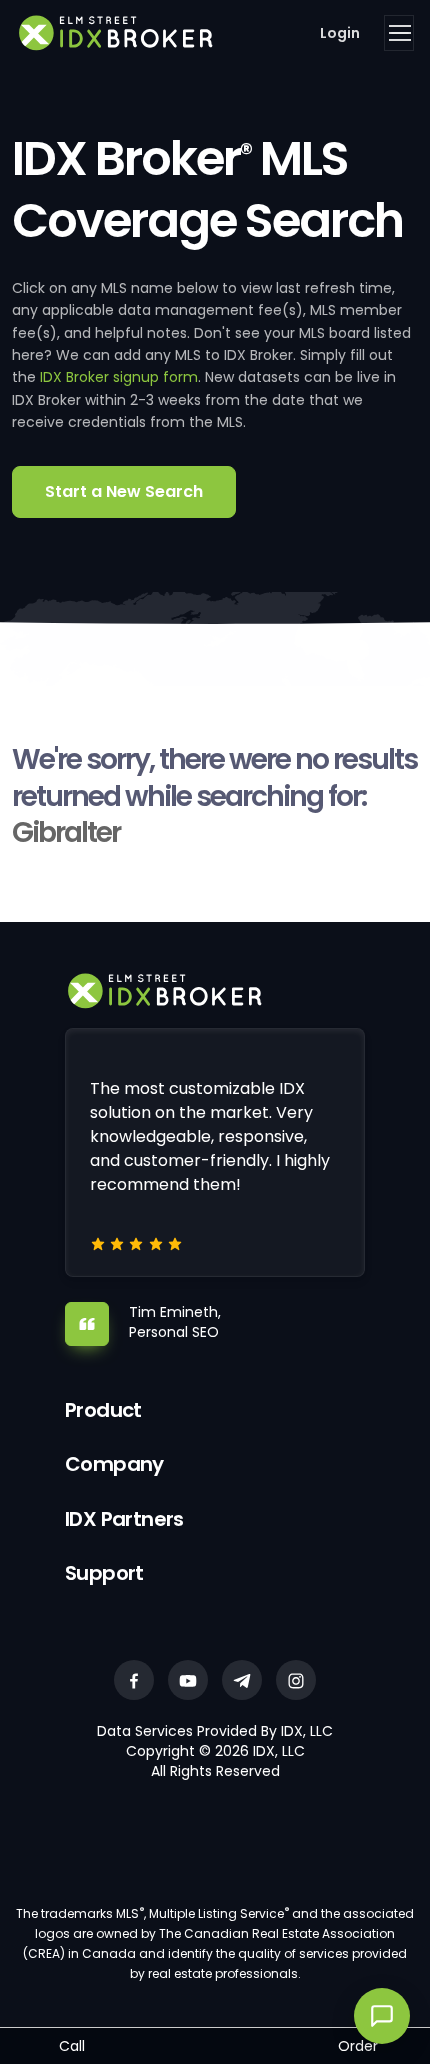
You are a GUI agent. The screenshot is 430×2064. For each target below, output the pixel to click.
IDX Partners (124, 1519)
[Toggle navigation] (399, 33)
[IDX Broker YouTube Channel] (188, 1680)
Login (340, 33)
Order (358, 2046)
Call (72, 2046)
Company (114, 1464)
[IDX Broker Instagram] (296, 1680)
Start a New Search (124, 491)
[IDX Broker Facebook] (134, 1680)
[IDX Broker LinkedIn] (242, 1680)
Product (103, 1410)
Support (104, 1573)
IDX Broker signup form (119, 377)
